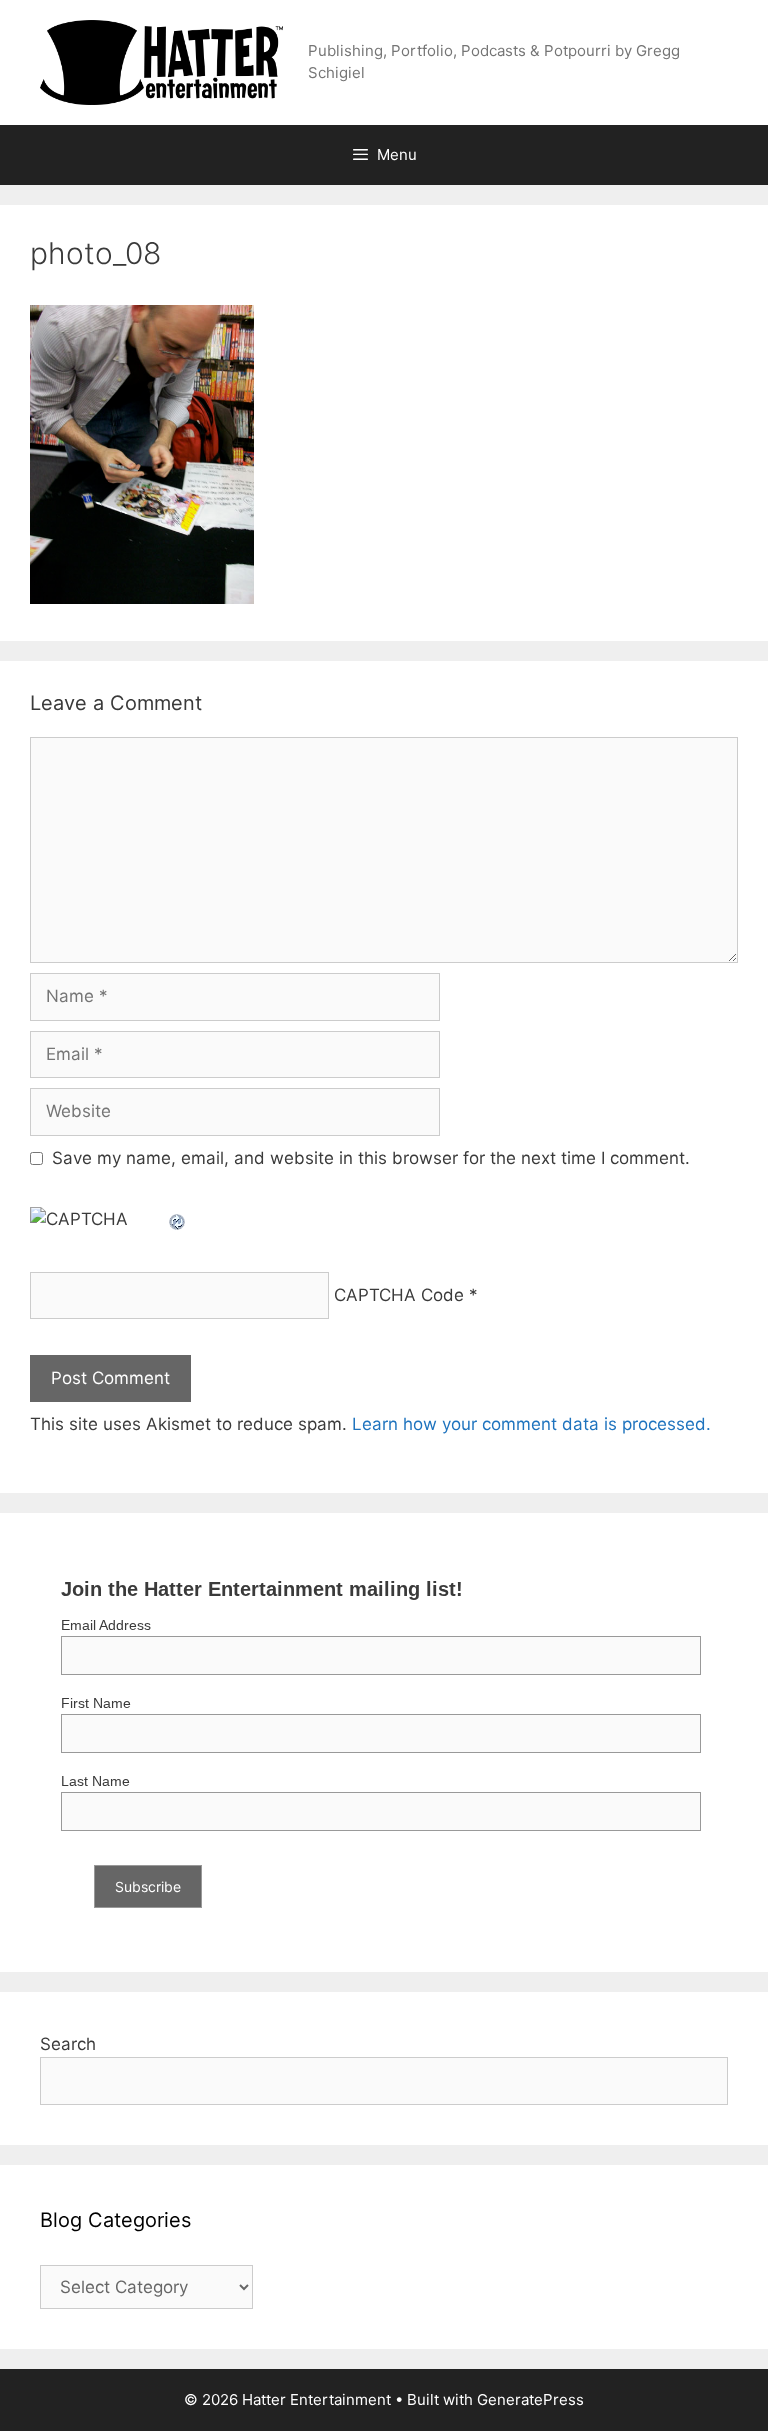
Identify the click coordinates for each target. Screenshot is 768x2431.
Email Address (106, 1625)
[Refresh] (178, 1219)
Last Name (95, 1781)
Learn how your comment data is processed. (531, 1424)
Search (68, 2044)
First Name (96, 1703)
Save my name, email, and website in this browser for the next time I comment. (371, 1158)
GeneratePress (530, 2399)
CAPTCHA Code (399, 1295)
